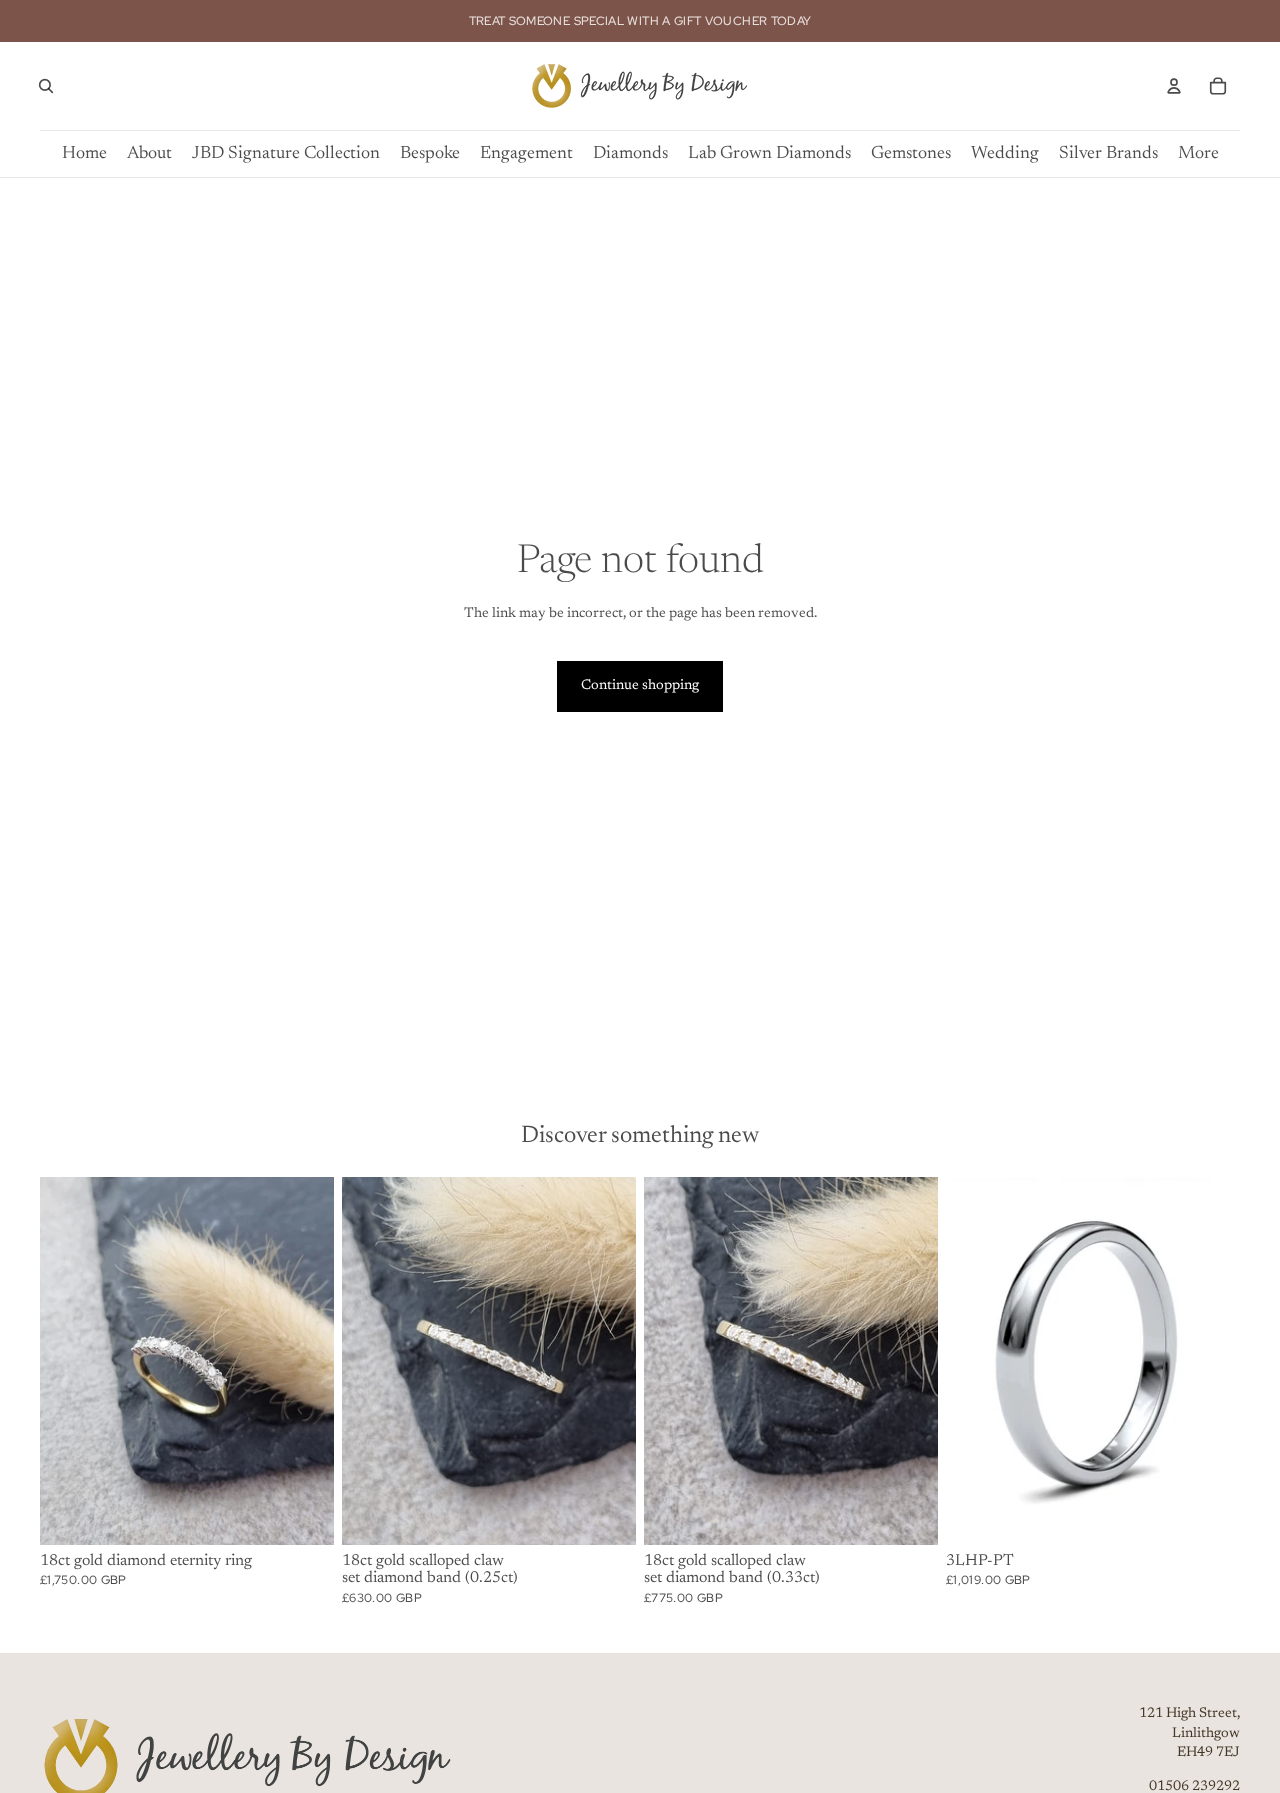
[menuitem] (1198, 154)
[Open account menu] (1174, 86)
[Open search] (46, 86)
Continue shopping (640, 686)
